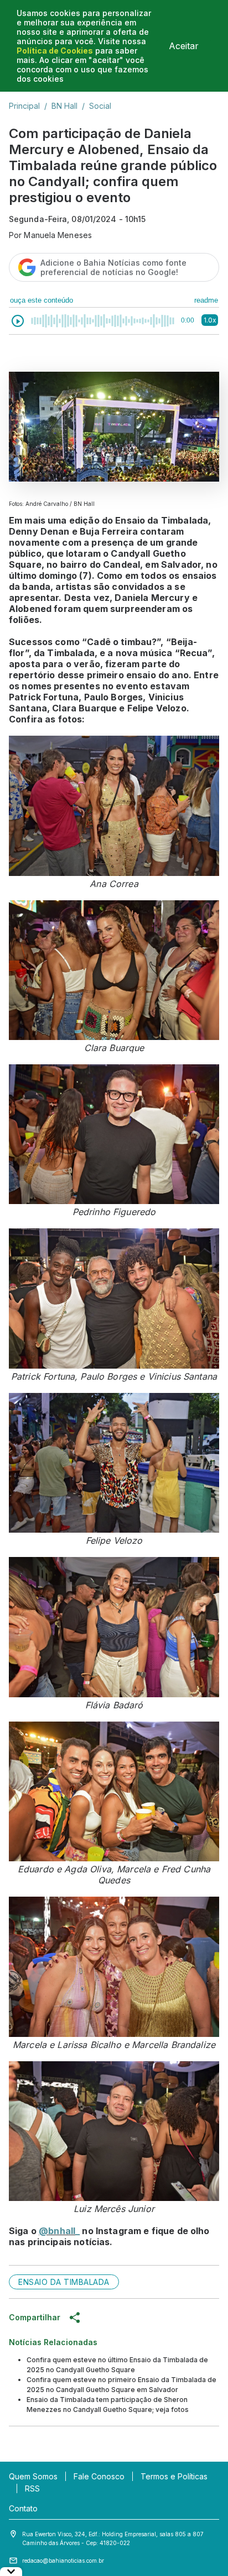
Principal (24, 106)
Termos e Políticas (174, 2476)
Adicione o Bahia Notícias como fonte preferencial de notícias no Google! (113, 267)
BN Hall (64, 106)
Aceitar (184, 46)
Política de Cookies (55, 51)
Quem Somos (33, 2476)
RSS (32, 2488)
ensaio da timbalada (64, 2282)
